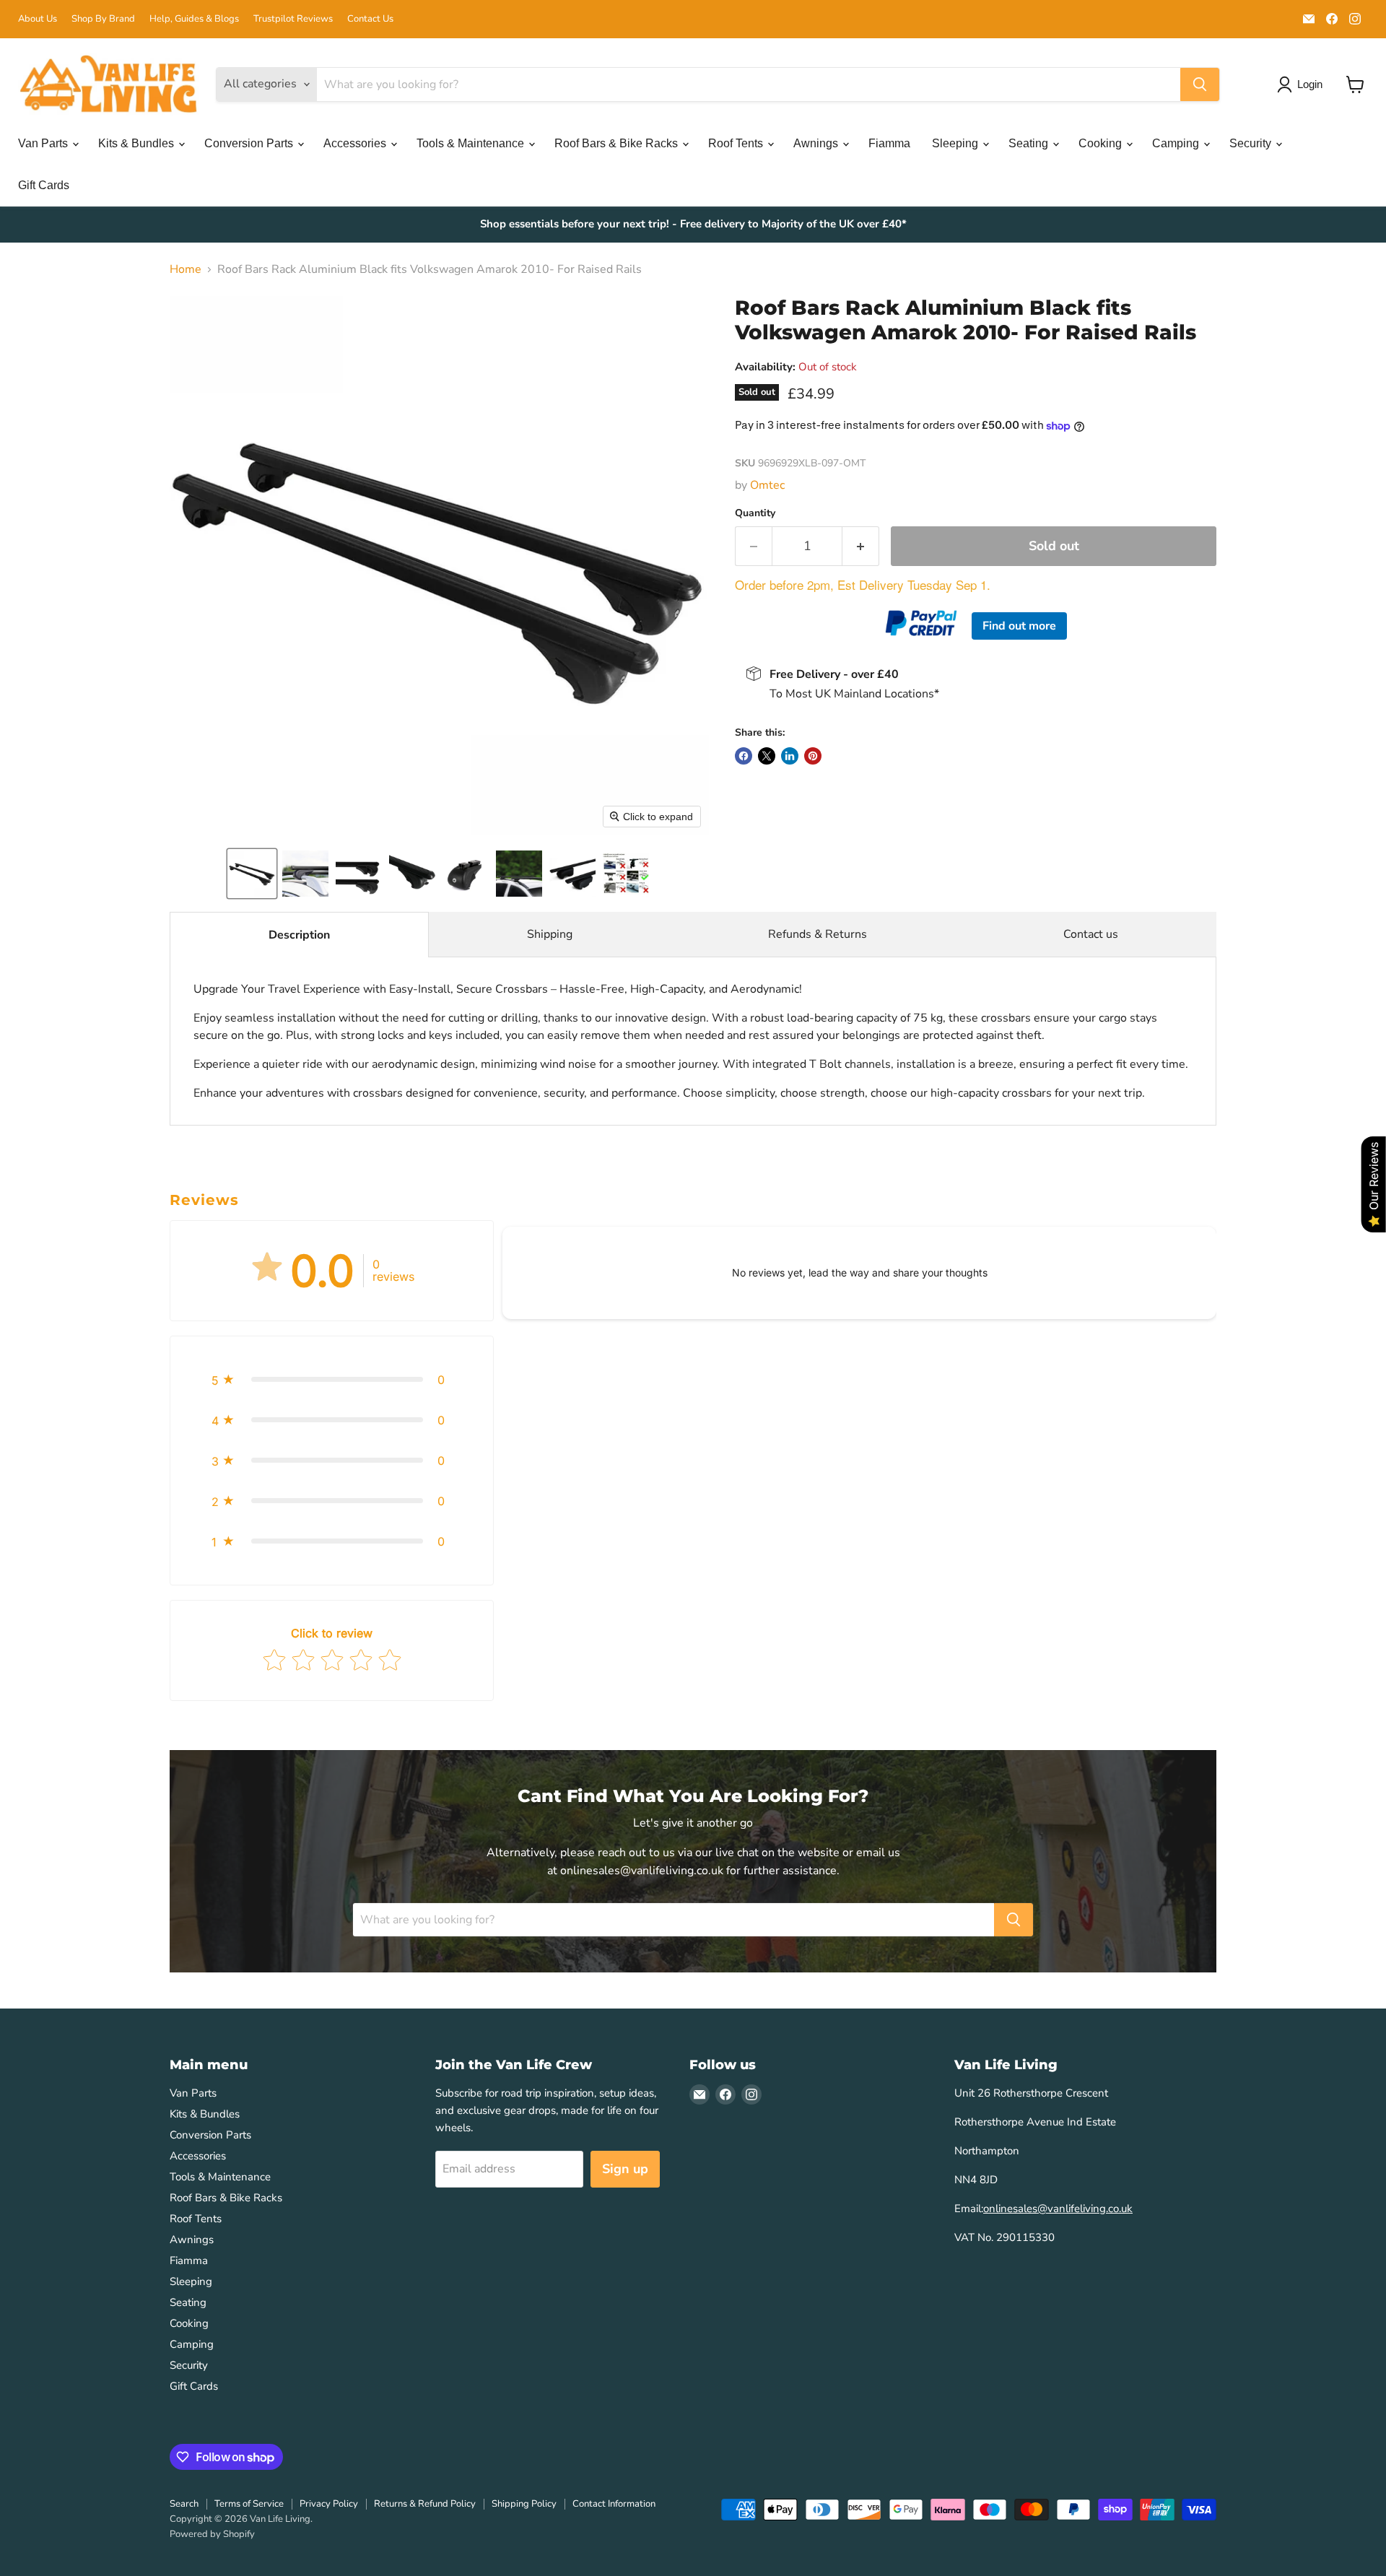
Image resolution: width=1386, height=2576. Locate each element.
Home (186, 269)
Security (1252, 143)
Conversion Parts (250, 143)
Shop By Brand (103, 19)
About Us (38, 19)
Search (184, 2504)
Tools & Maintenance (472, 143)
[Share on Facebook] (744, 756)
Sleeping (956, 143)
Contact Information (614, 2504)
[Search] (1200, 84)
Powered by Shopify (212, 2534)
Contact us (1091, 934)
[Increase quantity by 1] (861, 546)
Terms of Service (249, 2504)
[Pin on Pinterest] (813, 756)
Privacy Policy (329, 2504)
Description (299, 935)
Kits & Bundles (138, 143)
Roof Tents (737, 143)
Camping (1177, 143)
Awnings (817, 143)
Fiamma (889, 143)
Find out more (1019, 626)
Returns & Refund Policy (425, 2504)
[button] (252, 874)
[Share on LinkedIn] (790, 756)
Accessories (356, 143)
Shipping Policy (524, 2504)
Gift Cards (44, 185)
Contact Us (370, 19)
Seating (1030, 143)
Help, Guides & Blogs (194, 19)
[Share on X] (767, 756)
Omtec (767, 485)
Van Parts (44, 143)
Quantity (755, 513)
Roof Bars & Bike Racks (618, 143)
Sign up (625, 2169)
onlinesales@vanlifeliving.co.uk (1058, 2209)
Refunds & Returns (818, 934)
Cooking (1102, 143)
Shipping (550, 934)
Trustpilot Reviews (293, 19)
